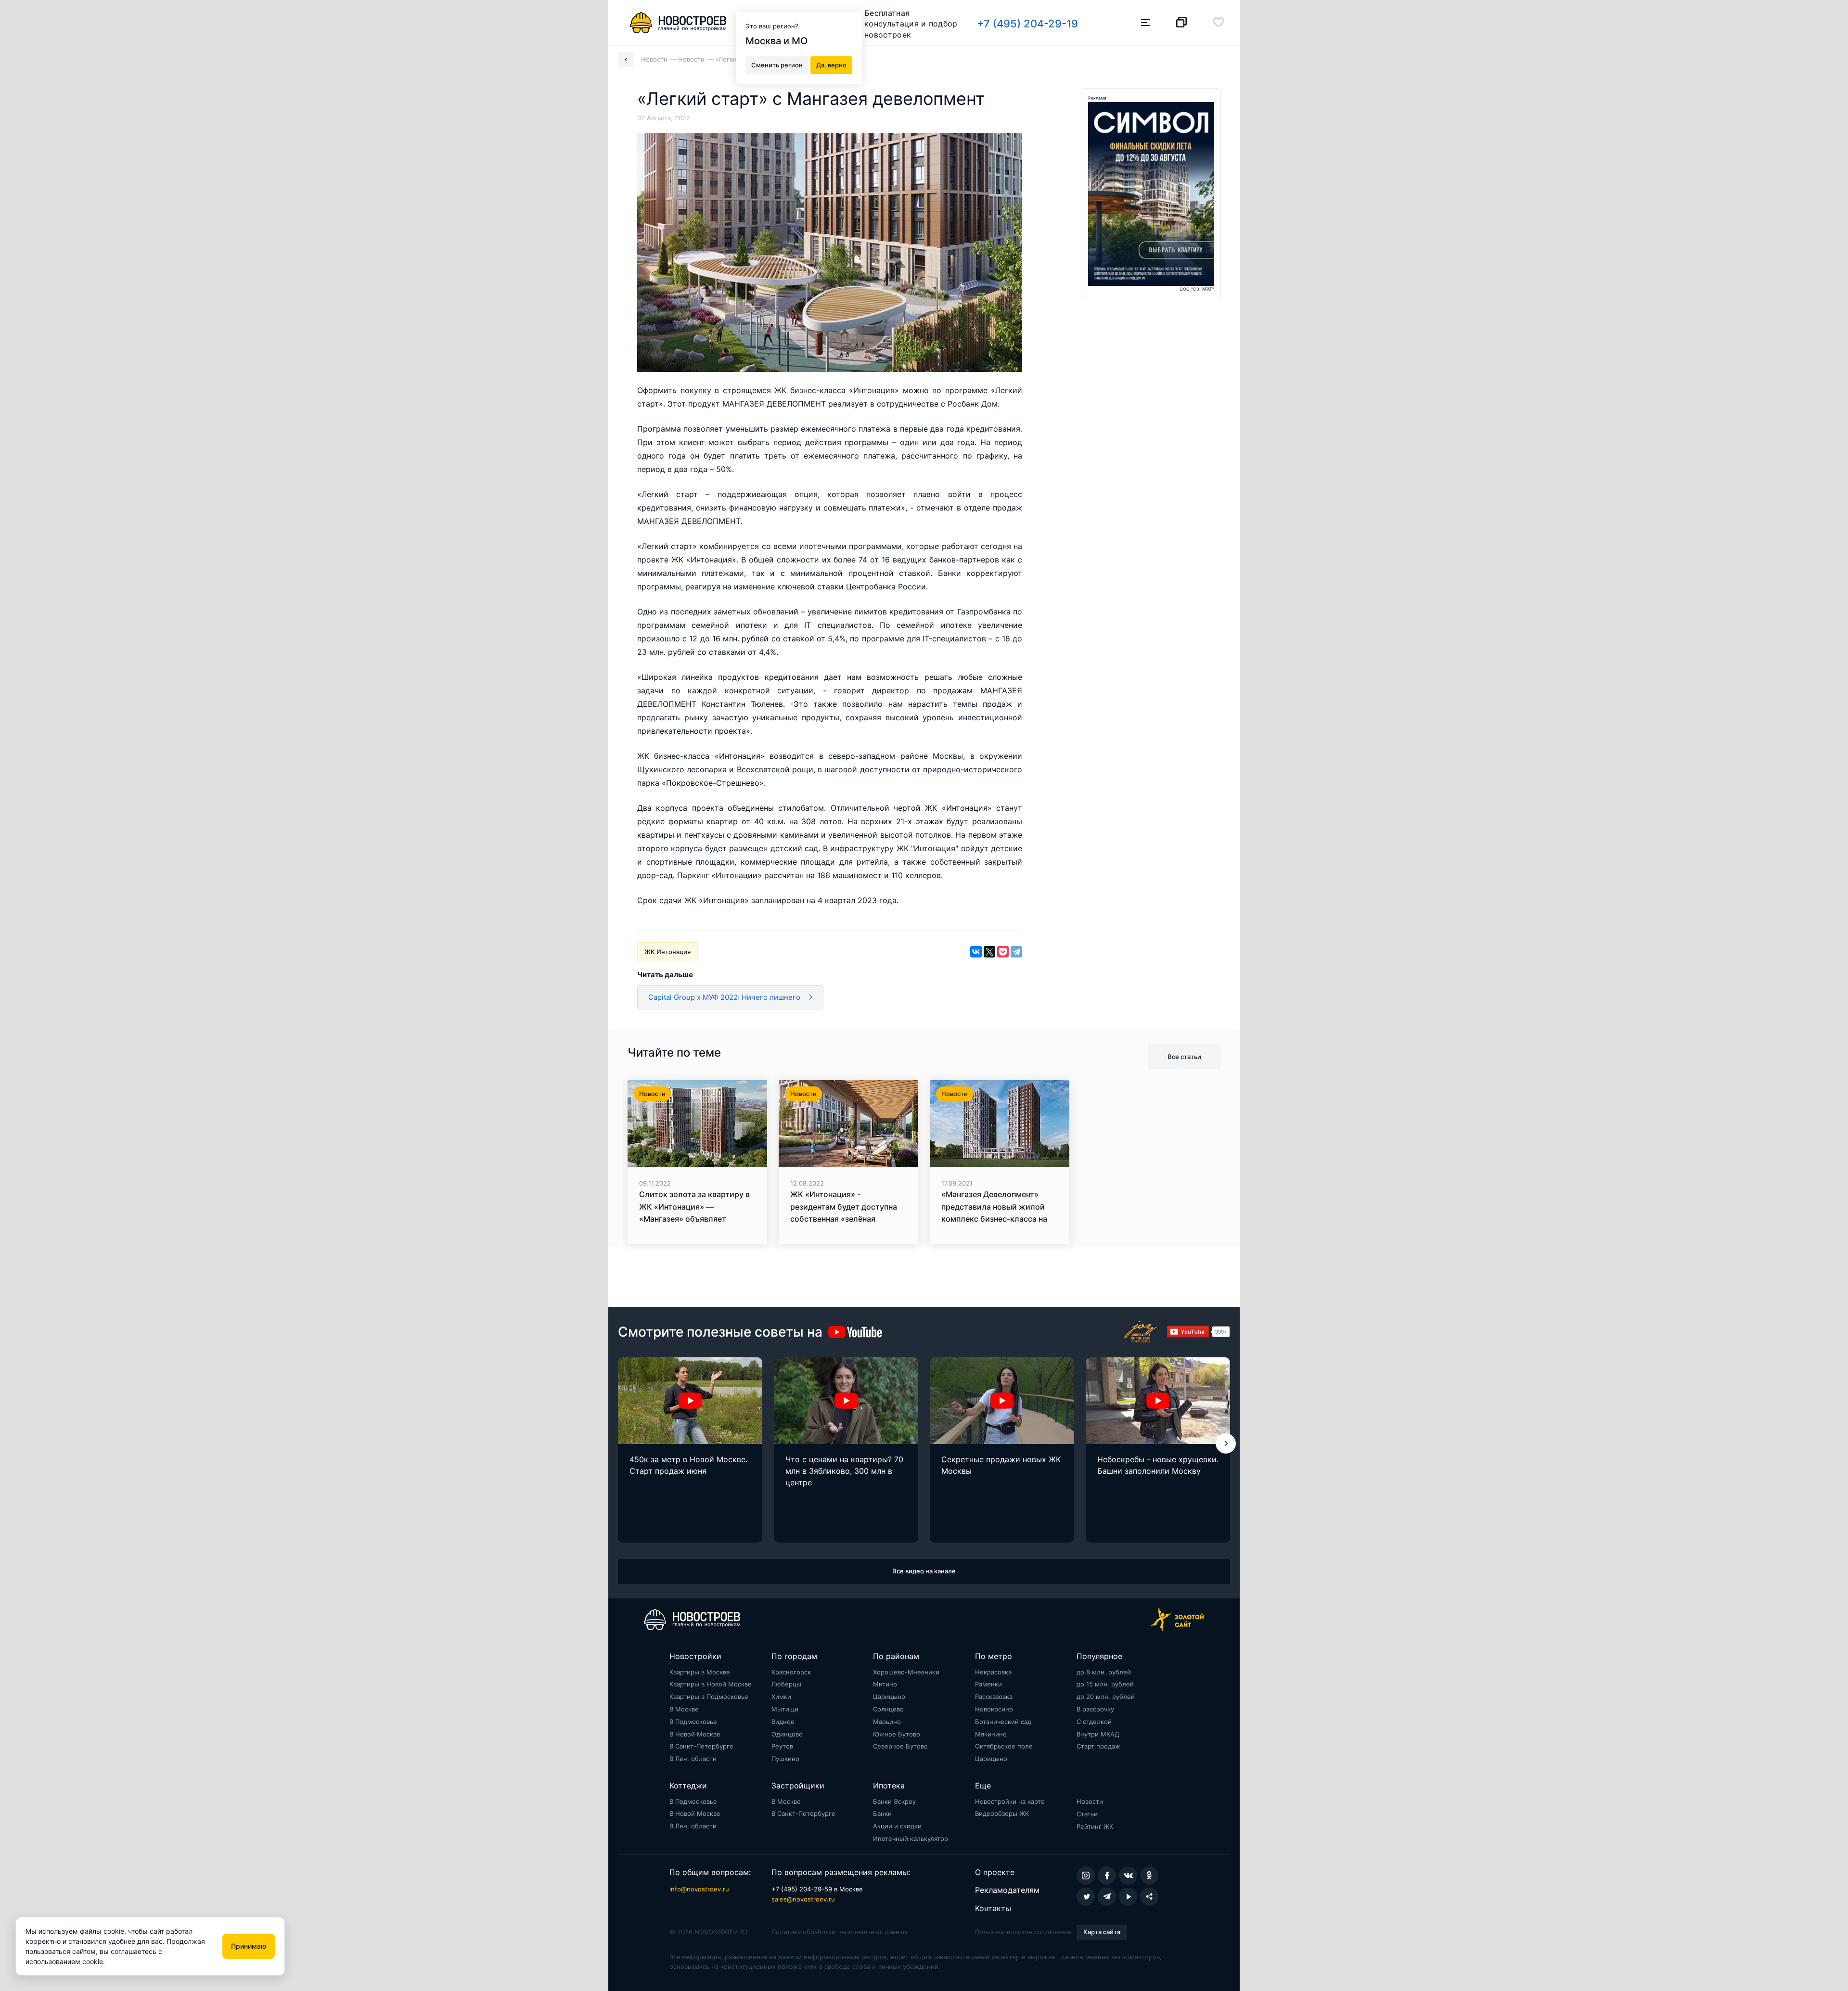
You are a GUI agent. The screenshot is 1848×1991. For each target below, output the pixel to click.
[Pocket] (1003, 952)
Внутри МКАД (1098, 1734)
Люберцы (786, 1684)
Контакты (993, 1908)
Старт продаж (1098, 1746)
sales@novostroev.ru (803, 1899)
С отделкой (1094, 1722)
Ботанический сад (1003, 1722)
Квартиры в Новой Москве (711, 1684)
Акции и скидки (897, 1826)
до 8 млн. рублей (1104, 1672)
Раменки (988, 1684)
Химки (781, 1697)
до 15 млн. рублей (1105, 1684)
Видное (783, 1722)
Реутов (782, 1746)
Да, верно (831, 64)
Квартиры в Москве (700, 1672)
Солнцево (888, 1709)
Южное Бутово (897, 1734)
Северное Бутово (900, 1746)
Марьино (887, 1722)
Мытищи (785, 1709)
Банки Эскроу (894, 1801)
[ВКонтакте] (976, 952)
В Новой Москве (695, 1734)
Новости (1090, 1801)
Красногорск (791, 1672)
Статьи (1087, 1814)
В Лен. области (693, 1759)
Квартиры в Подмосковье (709, 1697)
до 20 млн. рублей (1106, 1697)
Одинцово (787, 1734)
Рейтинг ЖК (1095, 1826)
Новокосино (994, 1709)
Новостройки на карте (1010, 1801)
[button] (1226, 1443)
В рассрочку (1095, 1709)
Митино (885, 1684)
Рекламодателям (1007, 1890)
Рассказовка (994, 1697)
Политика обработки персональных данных (840, 1932)
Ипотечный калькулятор (911, 1838)
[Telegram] (1016, 952)
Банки (882, 1813)
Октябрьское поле (1004, 1746)
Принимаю (249, 1946)
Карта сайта (1102, 1932)
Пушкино (785, 1759)
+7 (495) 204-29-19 (1027, 24)
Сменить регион (777, 64)
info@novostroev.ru (699, 1889)
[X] (989, 952)
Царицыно (889, 1697)
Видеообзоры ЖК (1002, 1813)
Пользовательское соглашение (1023, 1932)
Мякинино (991, 1734)
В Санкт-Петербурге (701, 1746)
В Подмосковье (693, 1722)
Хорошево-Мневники (906, 1672)
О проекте (995, 1872)
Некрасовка (993, 1672)
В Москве (684, 1709)
